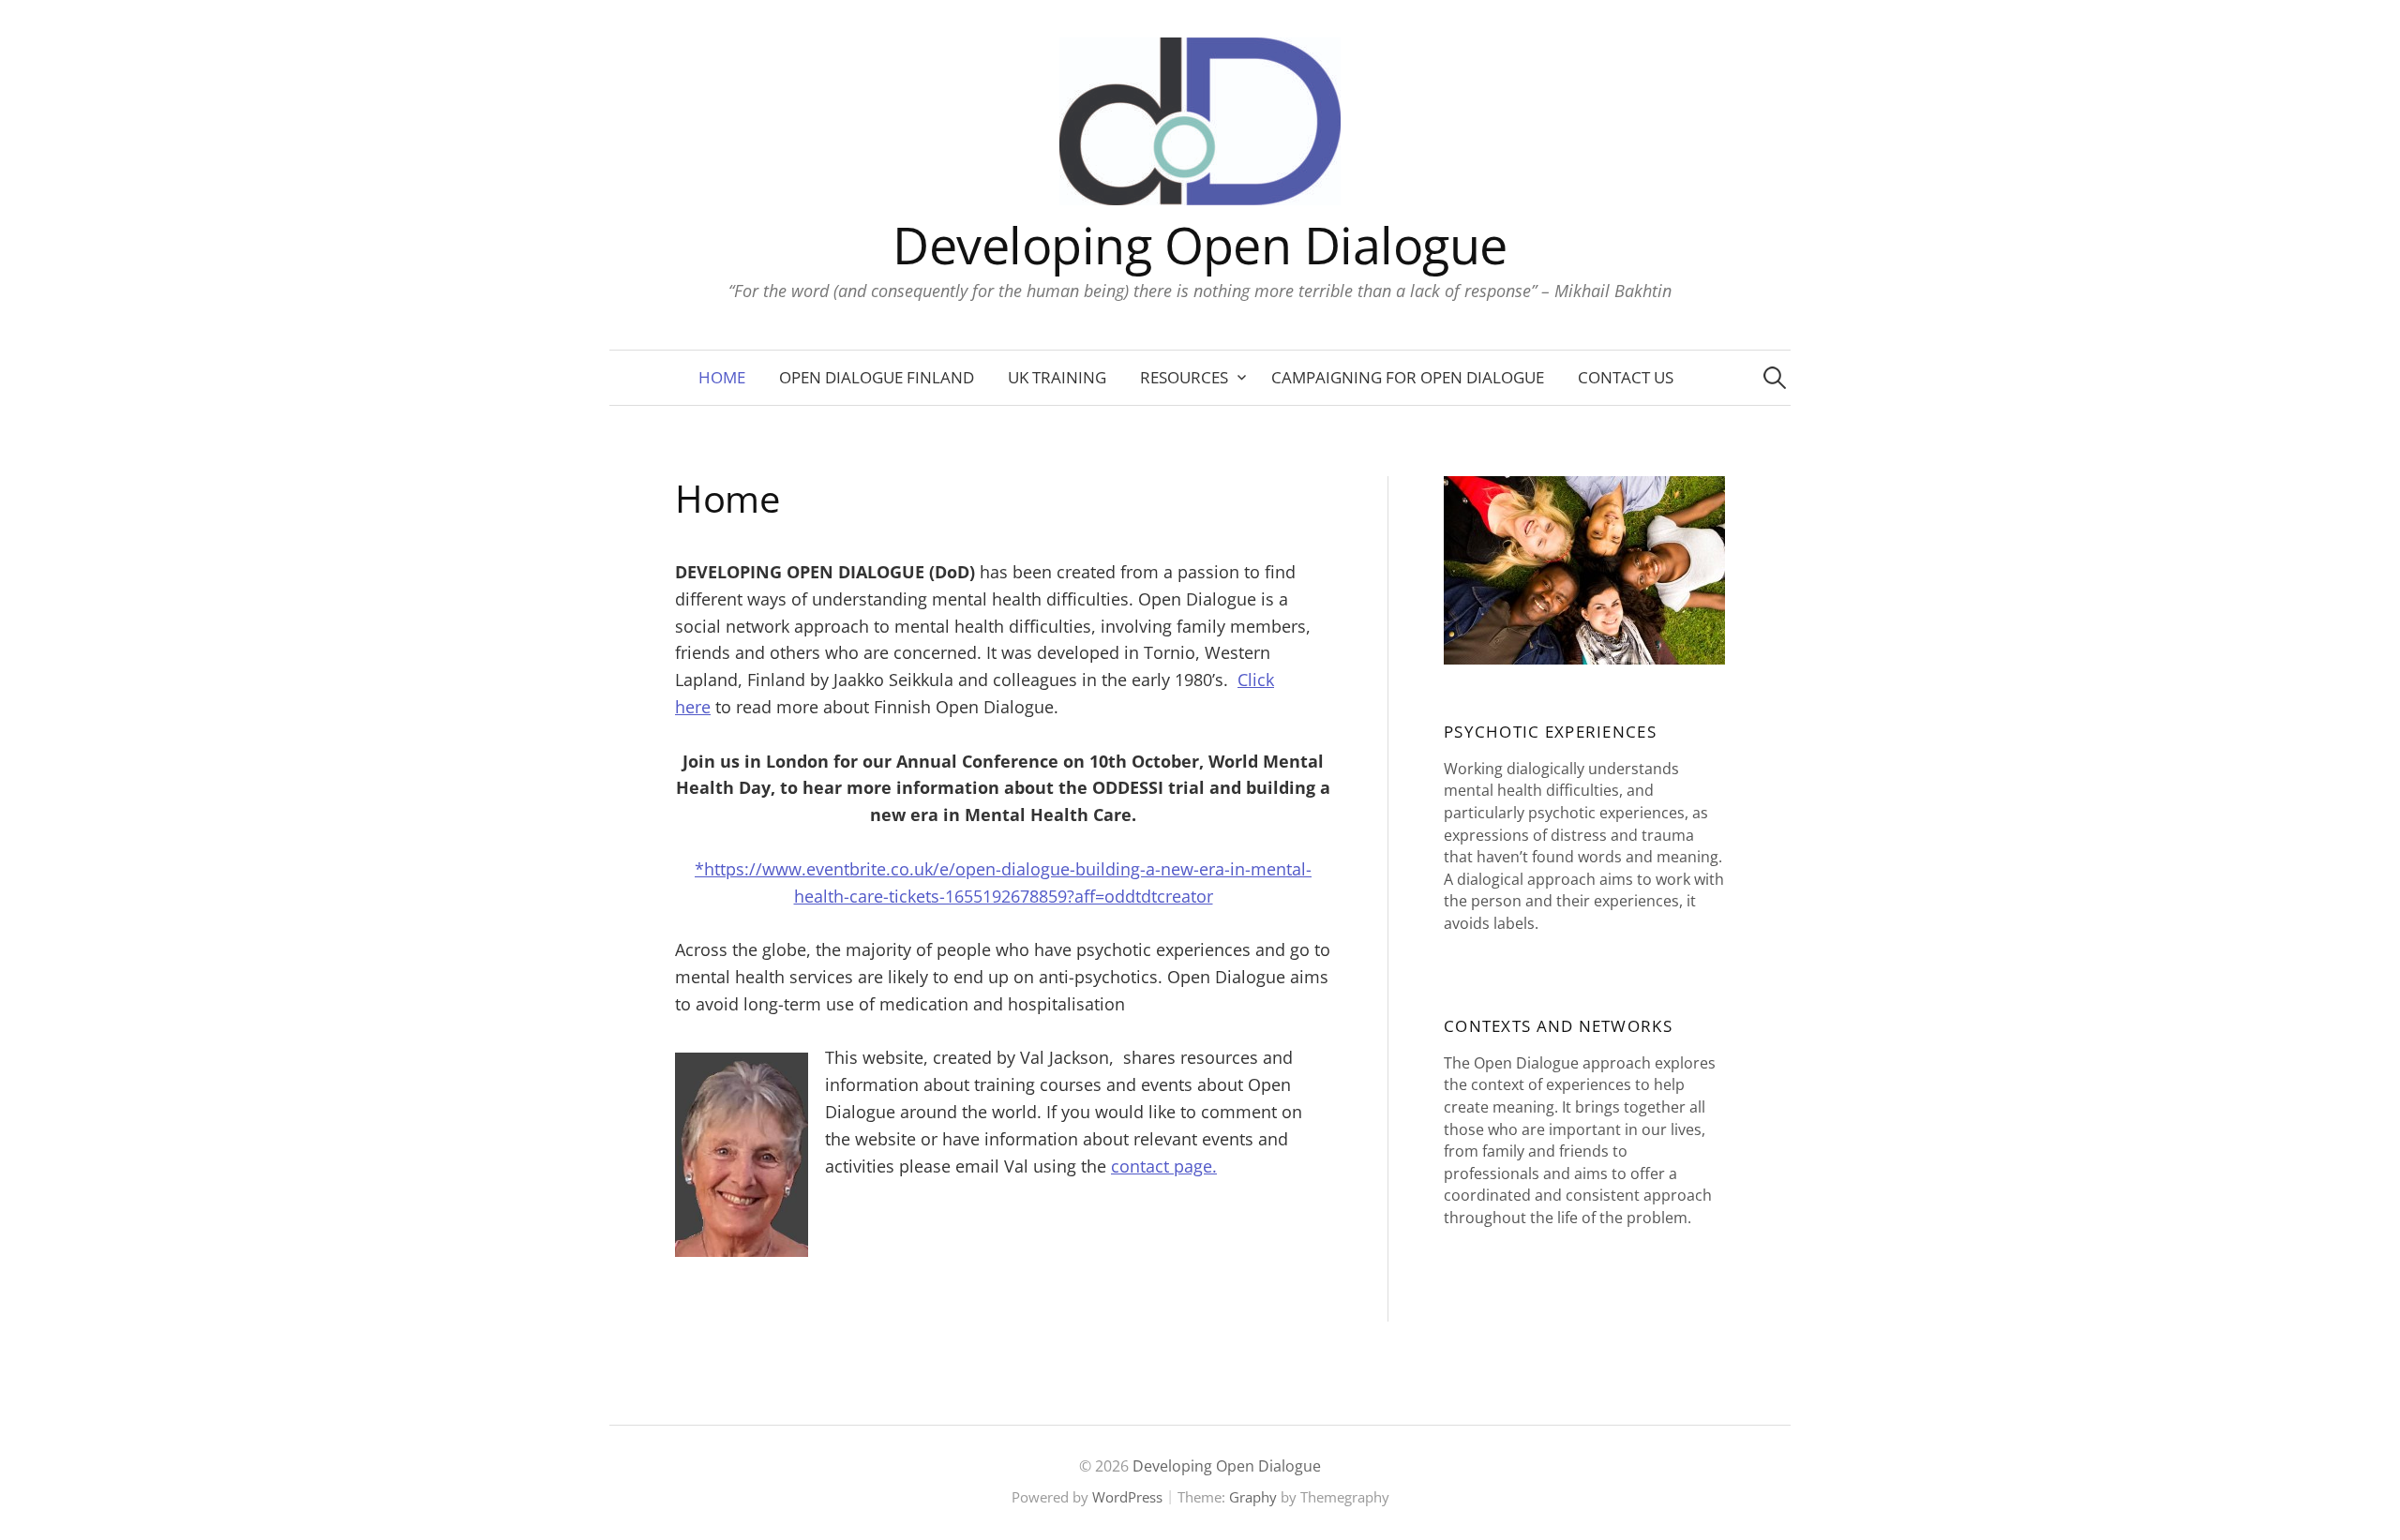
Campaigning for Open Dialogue (1408, 377)
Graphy (1253, 1497)
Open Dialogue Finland (877, 377)
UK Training (1057, 377)
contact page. (1164, 1166)
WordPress (1127, 1497)
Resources (1184, 377)
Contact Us (1626, 377)
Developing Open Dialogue (1200, 245)
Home (722, 377)
